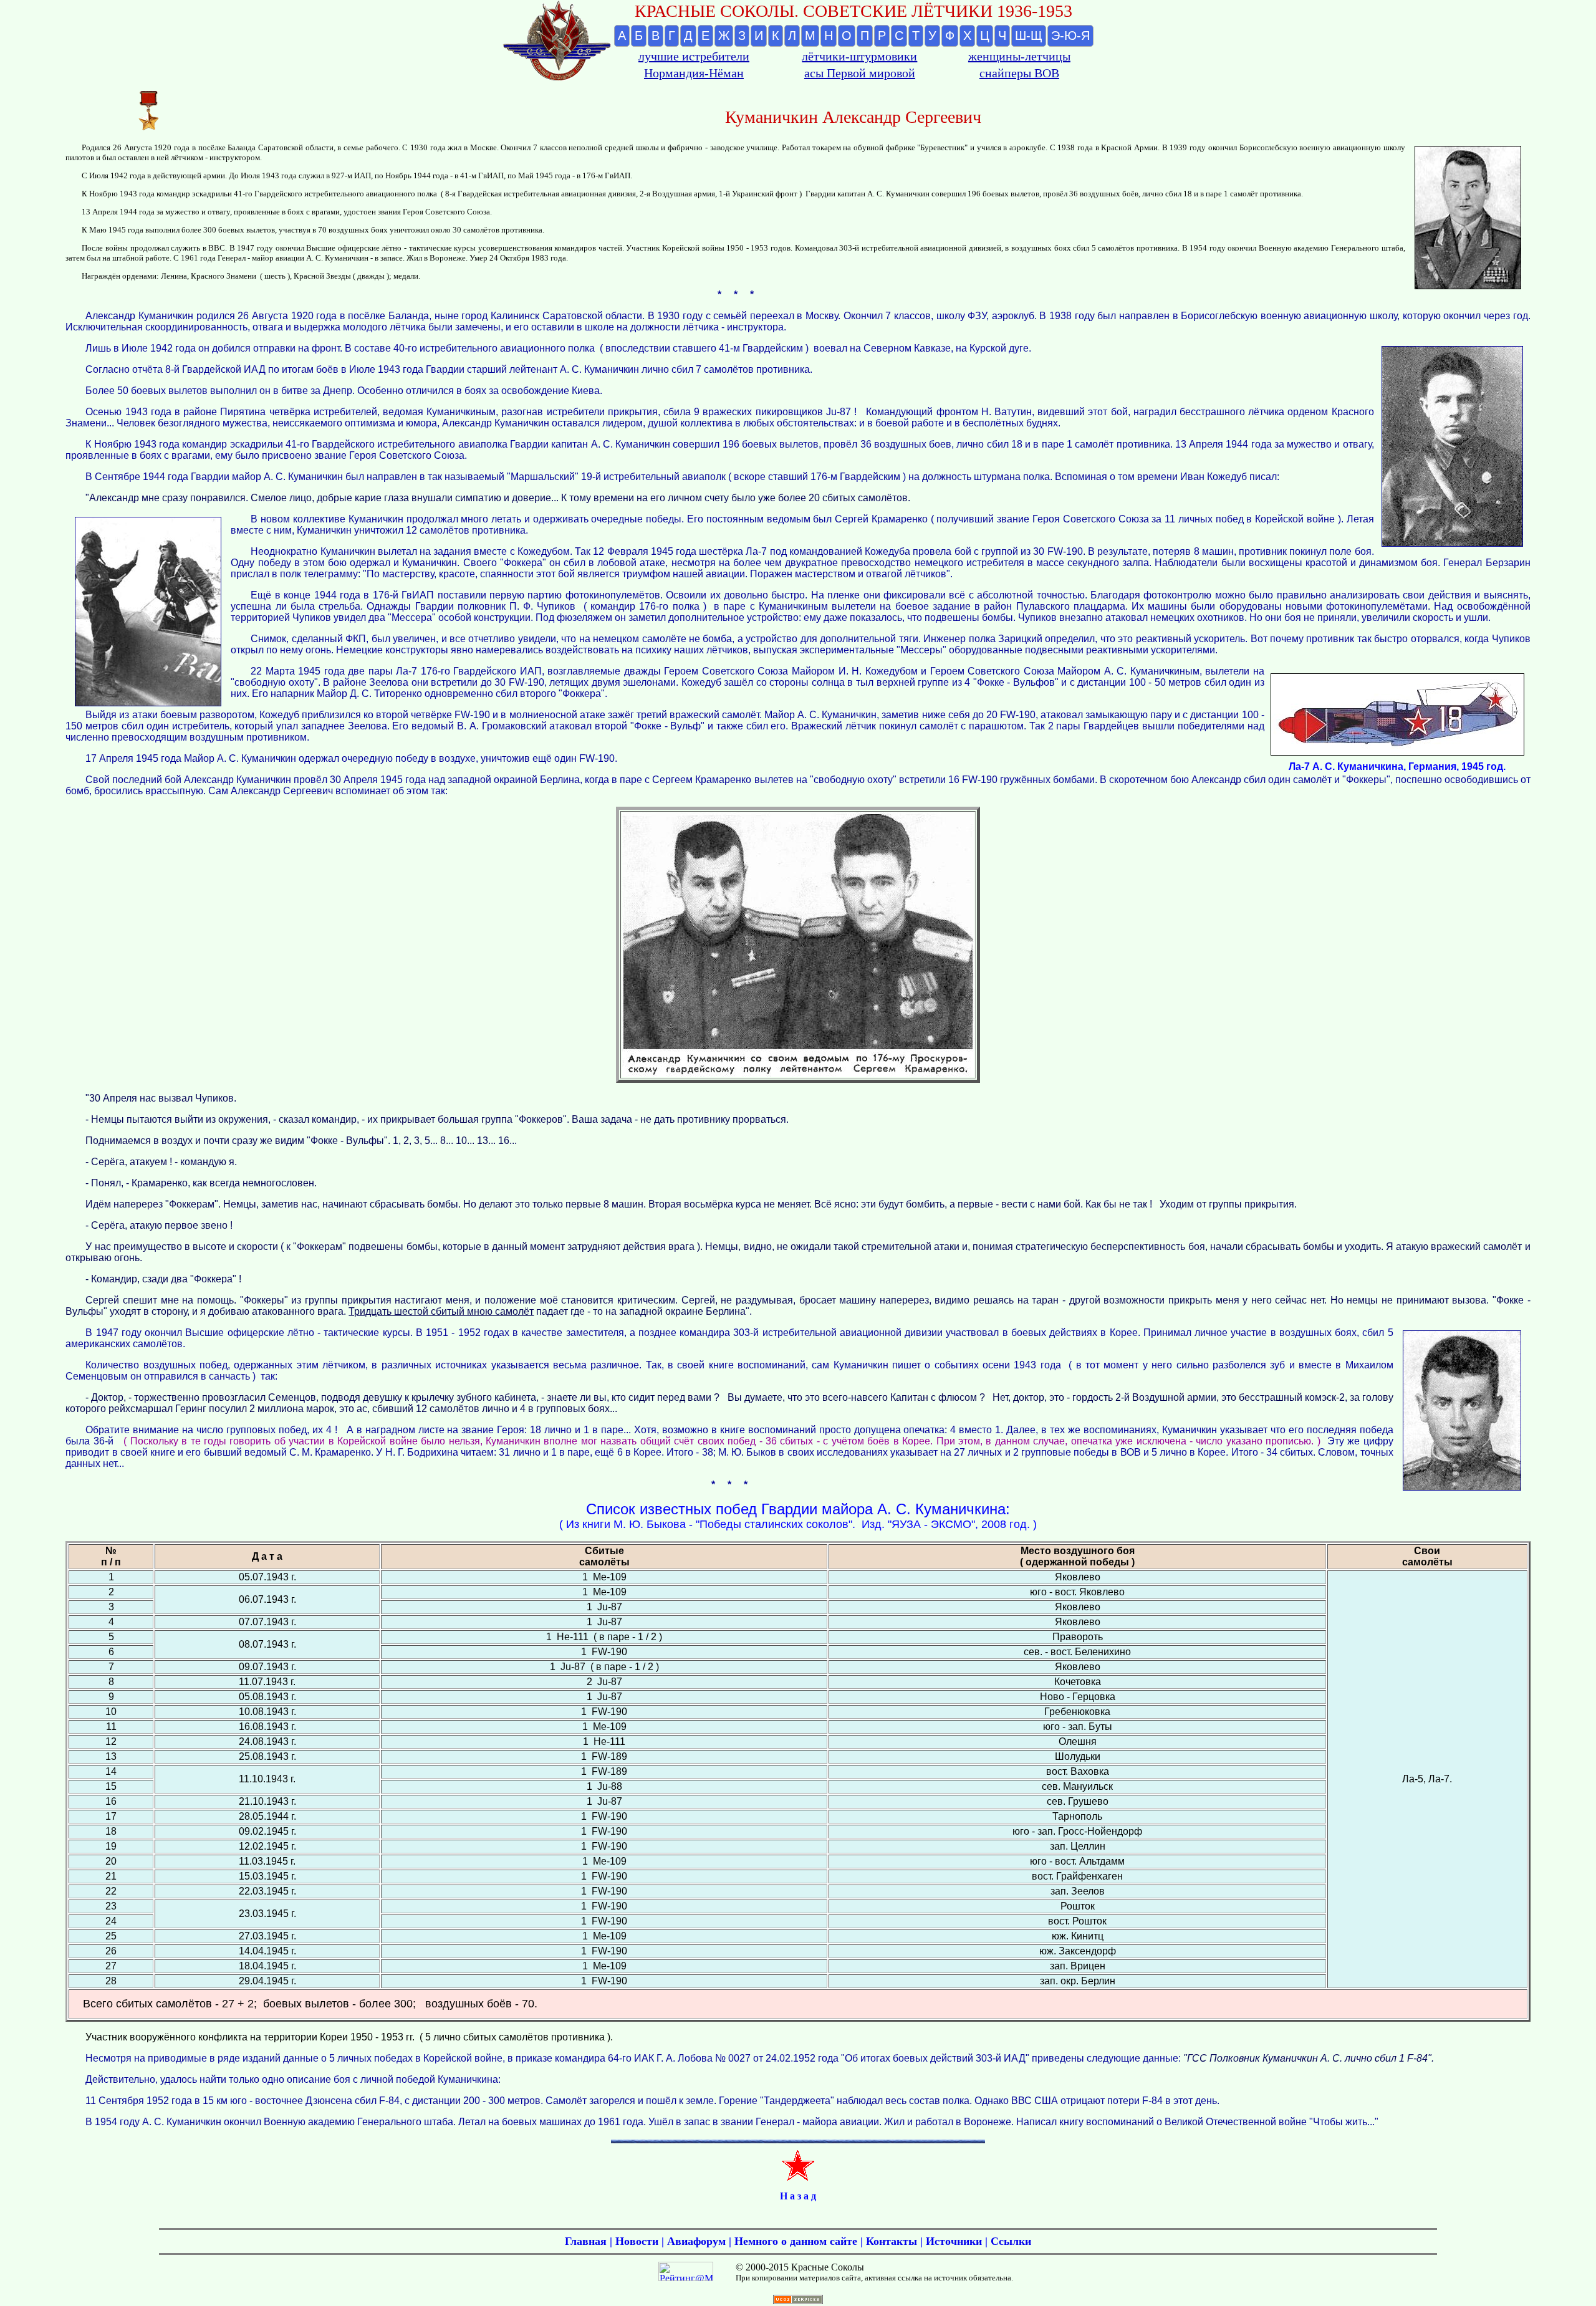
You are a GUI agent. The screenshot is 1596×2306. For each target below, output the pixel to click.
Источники (954, 2241)
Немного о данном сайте (796, 2241)
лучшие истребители (694, 56)
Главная (586, 2241)
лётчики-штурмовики (859, 56)
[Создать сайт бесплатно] (798, 2301)
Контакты (892, 2241)
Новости (637, 2241)
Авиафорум (696, 2241)
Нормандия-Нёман (694, 73)
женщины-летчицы (1019, 56)
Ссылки (1011, 2241)
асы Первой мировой (860, 73)
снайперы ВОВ (1019, 73)
